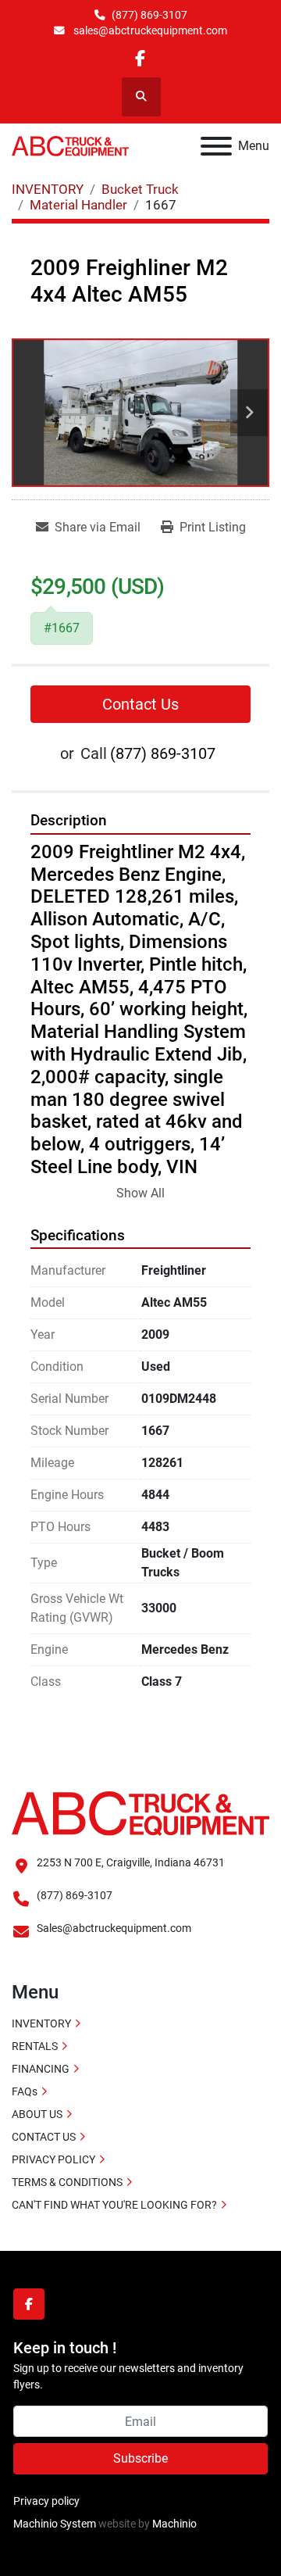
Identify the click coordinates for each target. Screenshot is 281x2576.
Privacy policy (46, 2501)
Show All (140, 1193)
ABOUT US (37, 2114)
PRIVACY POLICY (53, 2159)
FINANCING (41, 2069)
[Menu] (216, 146)
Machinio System (55, 2524)
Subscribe (140, 2458)
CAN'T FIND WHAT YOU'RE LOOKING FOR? (114, 2205)
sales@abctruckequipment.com (149, 30)
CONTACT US (44, 2137)
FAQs (25, 2091)
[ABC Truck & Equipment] (140, 1812)
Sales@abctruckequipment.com (114, 1928)
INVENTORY (41, 2023)
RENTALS (35, 2046)
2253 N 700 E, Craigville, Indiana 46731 (131, 1862)
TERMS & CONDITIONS (67, 2182)
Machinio (174, 2524)
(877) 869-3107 (149, 15)
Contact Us (140, 704)
